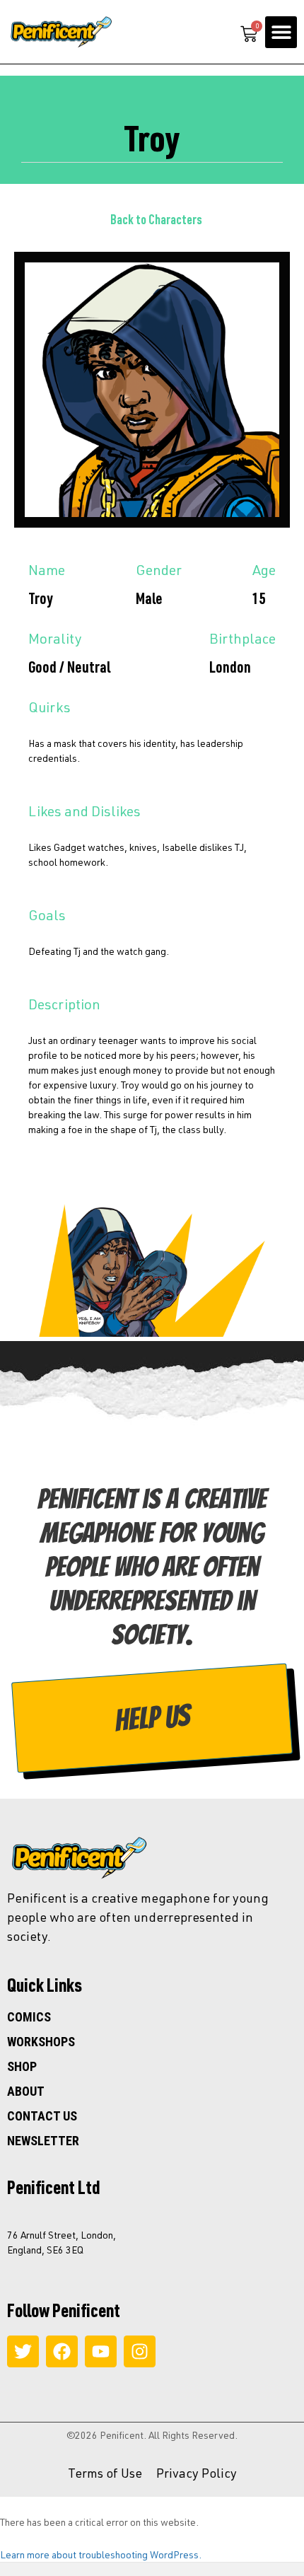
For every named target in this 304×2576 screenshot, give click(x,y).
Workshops (41, 2042)
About (26, 2091)
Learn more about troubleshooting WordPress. (101, 2554)
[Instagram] (140, 2351)
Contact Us (42, 2116)
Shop (22, 2067)
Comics (29, 2017)
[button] (281, 32)
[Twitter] (23, 2351)
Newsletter (43, 2141)
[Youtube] (101, 2351)
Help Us (152, 1718)
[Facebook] (62, 2351)
